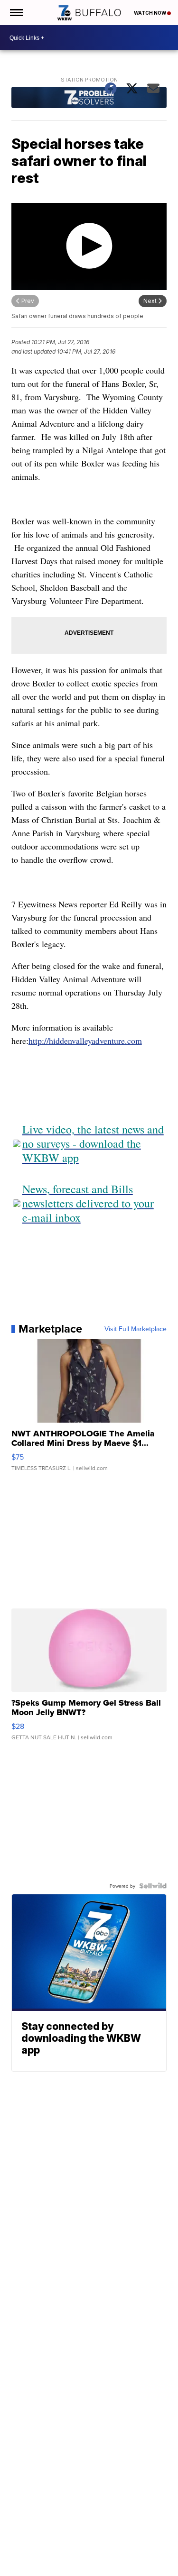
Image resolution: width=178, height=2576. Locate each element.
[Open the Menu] (16, 13)
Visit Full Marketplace (136, 1329)
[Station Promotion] (89, 99)
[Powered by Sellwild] (153, 1886)
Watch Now (150, 13)
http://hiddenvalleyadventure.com (85, 1041)
